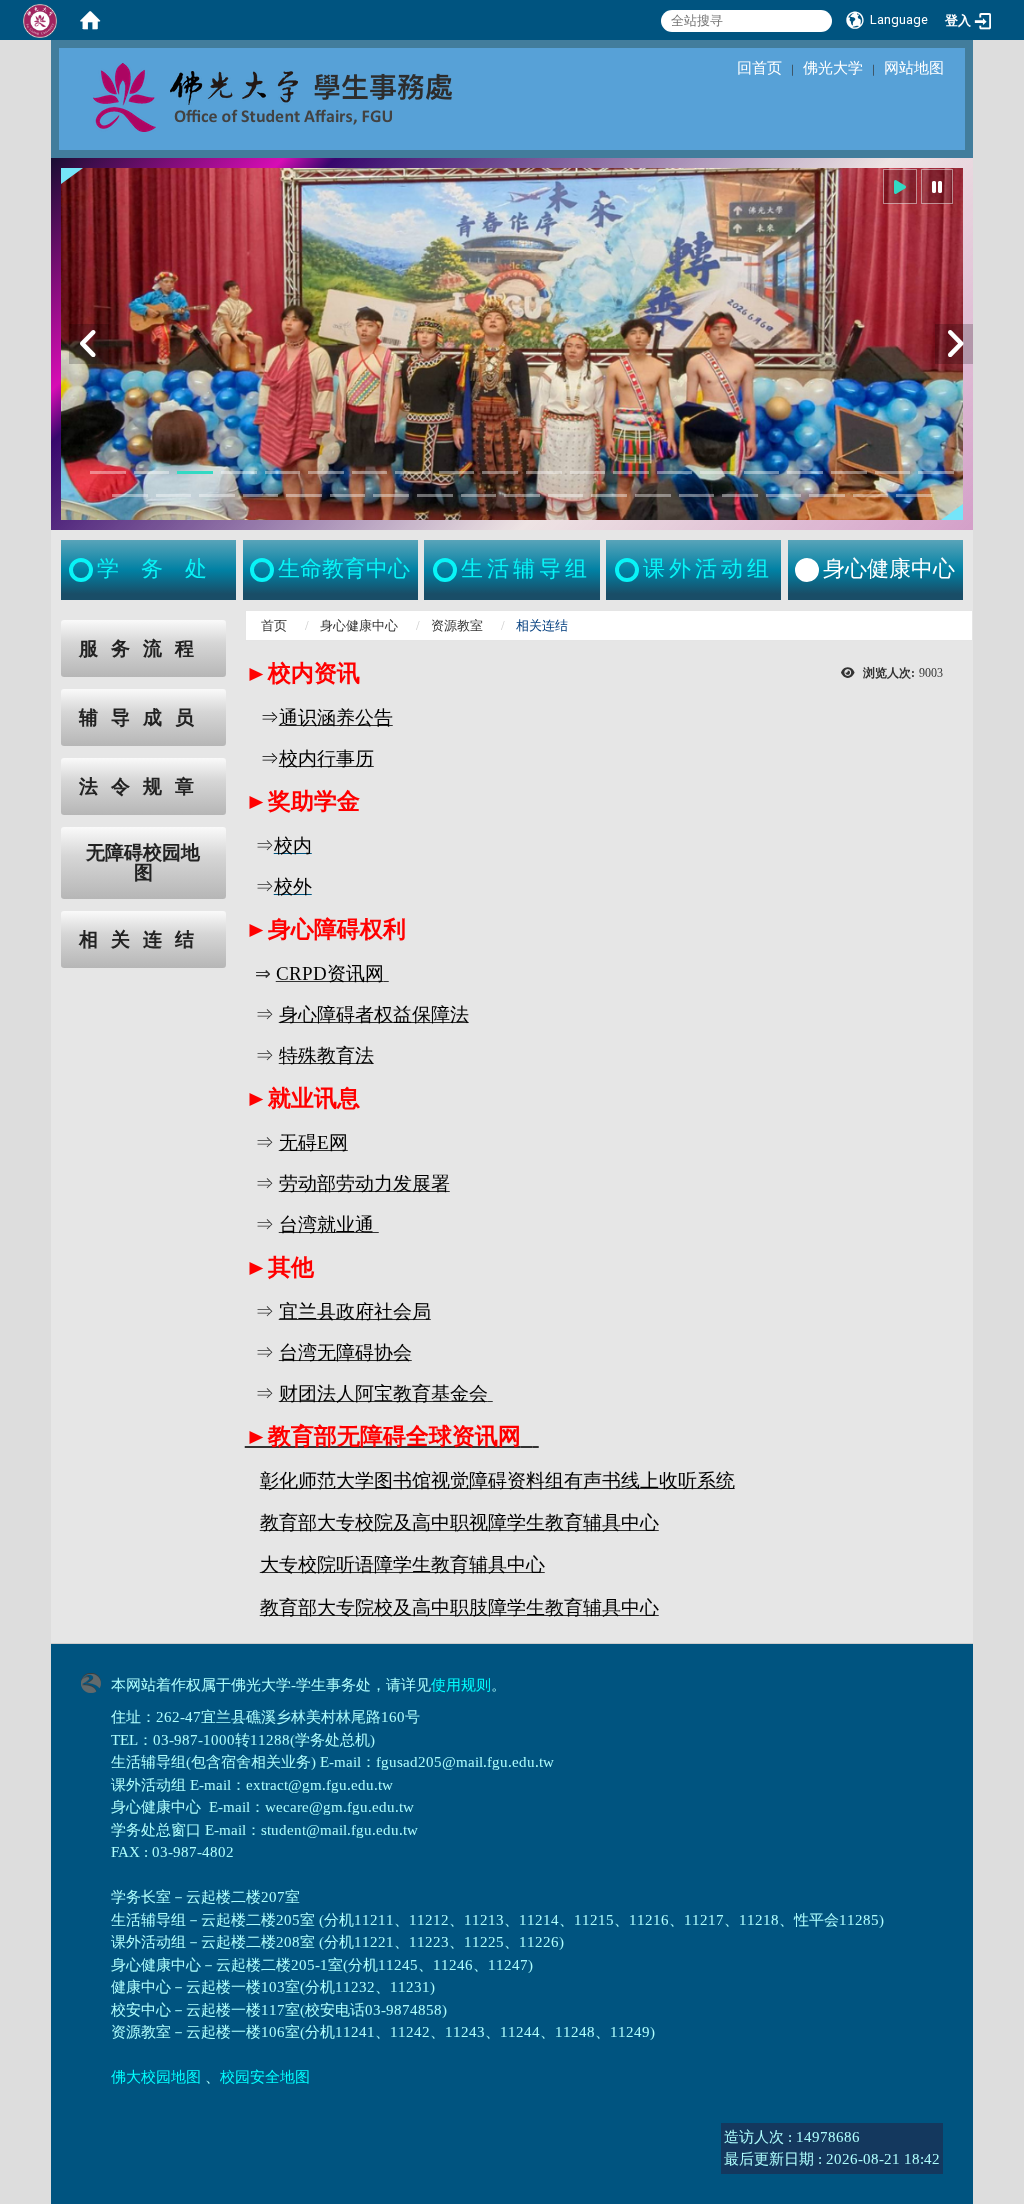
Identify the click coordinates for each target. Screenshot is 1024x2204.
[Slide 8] (413, 472)
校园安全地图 (265, 2077)
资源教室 (457, 625)
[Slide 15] (718, 472)
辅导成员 (143, 717)
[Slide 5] (283, 472)
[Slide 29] (479, 495)
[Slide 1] (108, 472)
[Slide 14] (675, 472)
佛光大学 (833, 68)
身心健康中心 (359, 625)
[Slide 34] (697, 495)
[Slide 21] (130, 495)
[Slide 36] (784, 495)
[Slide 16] (762, 472)
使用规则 (461, 1685)
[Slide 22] (174, 495)
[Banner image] (512, 344)
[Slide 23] (217, 495)
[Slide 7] (370, 472)
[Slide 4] (239, 472)
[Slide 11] (544, 472)
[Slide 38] (871, 495)
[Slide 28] (435, 495)
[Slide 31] (566, 495)
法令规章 (143, 786)
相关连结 (143, 939)
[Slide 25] (304, 495)
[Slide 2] (152, 472)
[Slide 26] (348, 495)
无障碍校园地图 (143, 863)
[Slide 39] (914, 495)
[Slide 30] (522, 495)
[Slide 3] (195, 472)
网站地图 (914, 68)
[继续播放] (900, 186)
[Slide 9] (457, 472)
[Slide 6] (326, 472)
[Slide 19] (893, 472)
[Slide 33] (653, 495)
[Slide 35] (740, 495)
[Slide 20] (936, 472)
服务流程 (143, 648)
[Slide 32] (609, 495)
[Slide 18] (849, 472)
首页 (274, 625)
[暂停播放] (937, 186)
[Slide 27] (391, 495)
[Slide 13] (631, 472)
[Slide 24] (261, 495)
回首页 (759, 68)
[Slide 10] (500, 472)
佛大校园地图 (156, 2077)
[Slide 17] (805, 472)
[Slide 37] (827, 495)
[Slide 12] (588, 472)
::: (42, 630)
